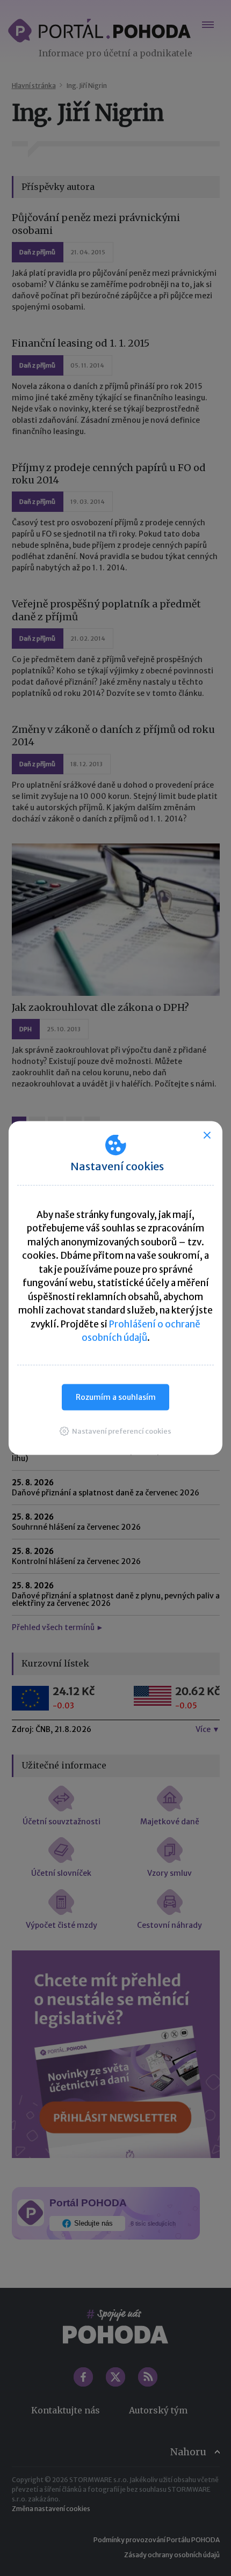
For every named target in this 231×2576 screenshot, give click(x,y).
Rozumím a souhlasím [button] (116, 1397)
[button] (115, 1431)
